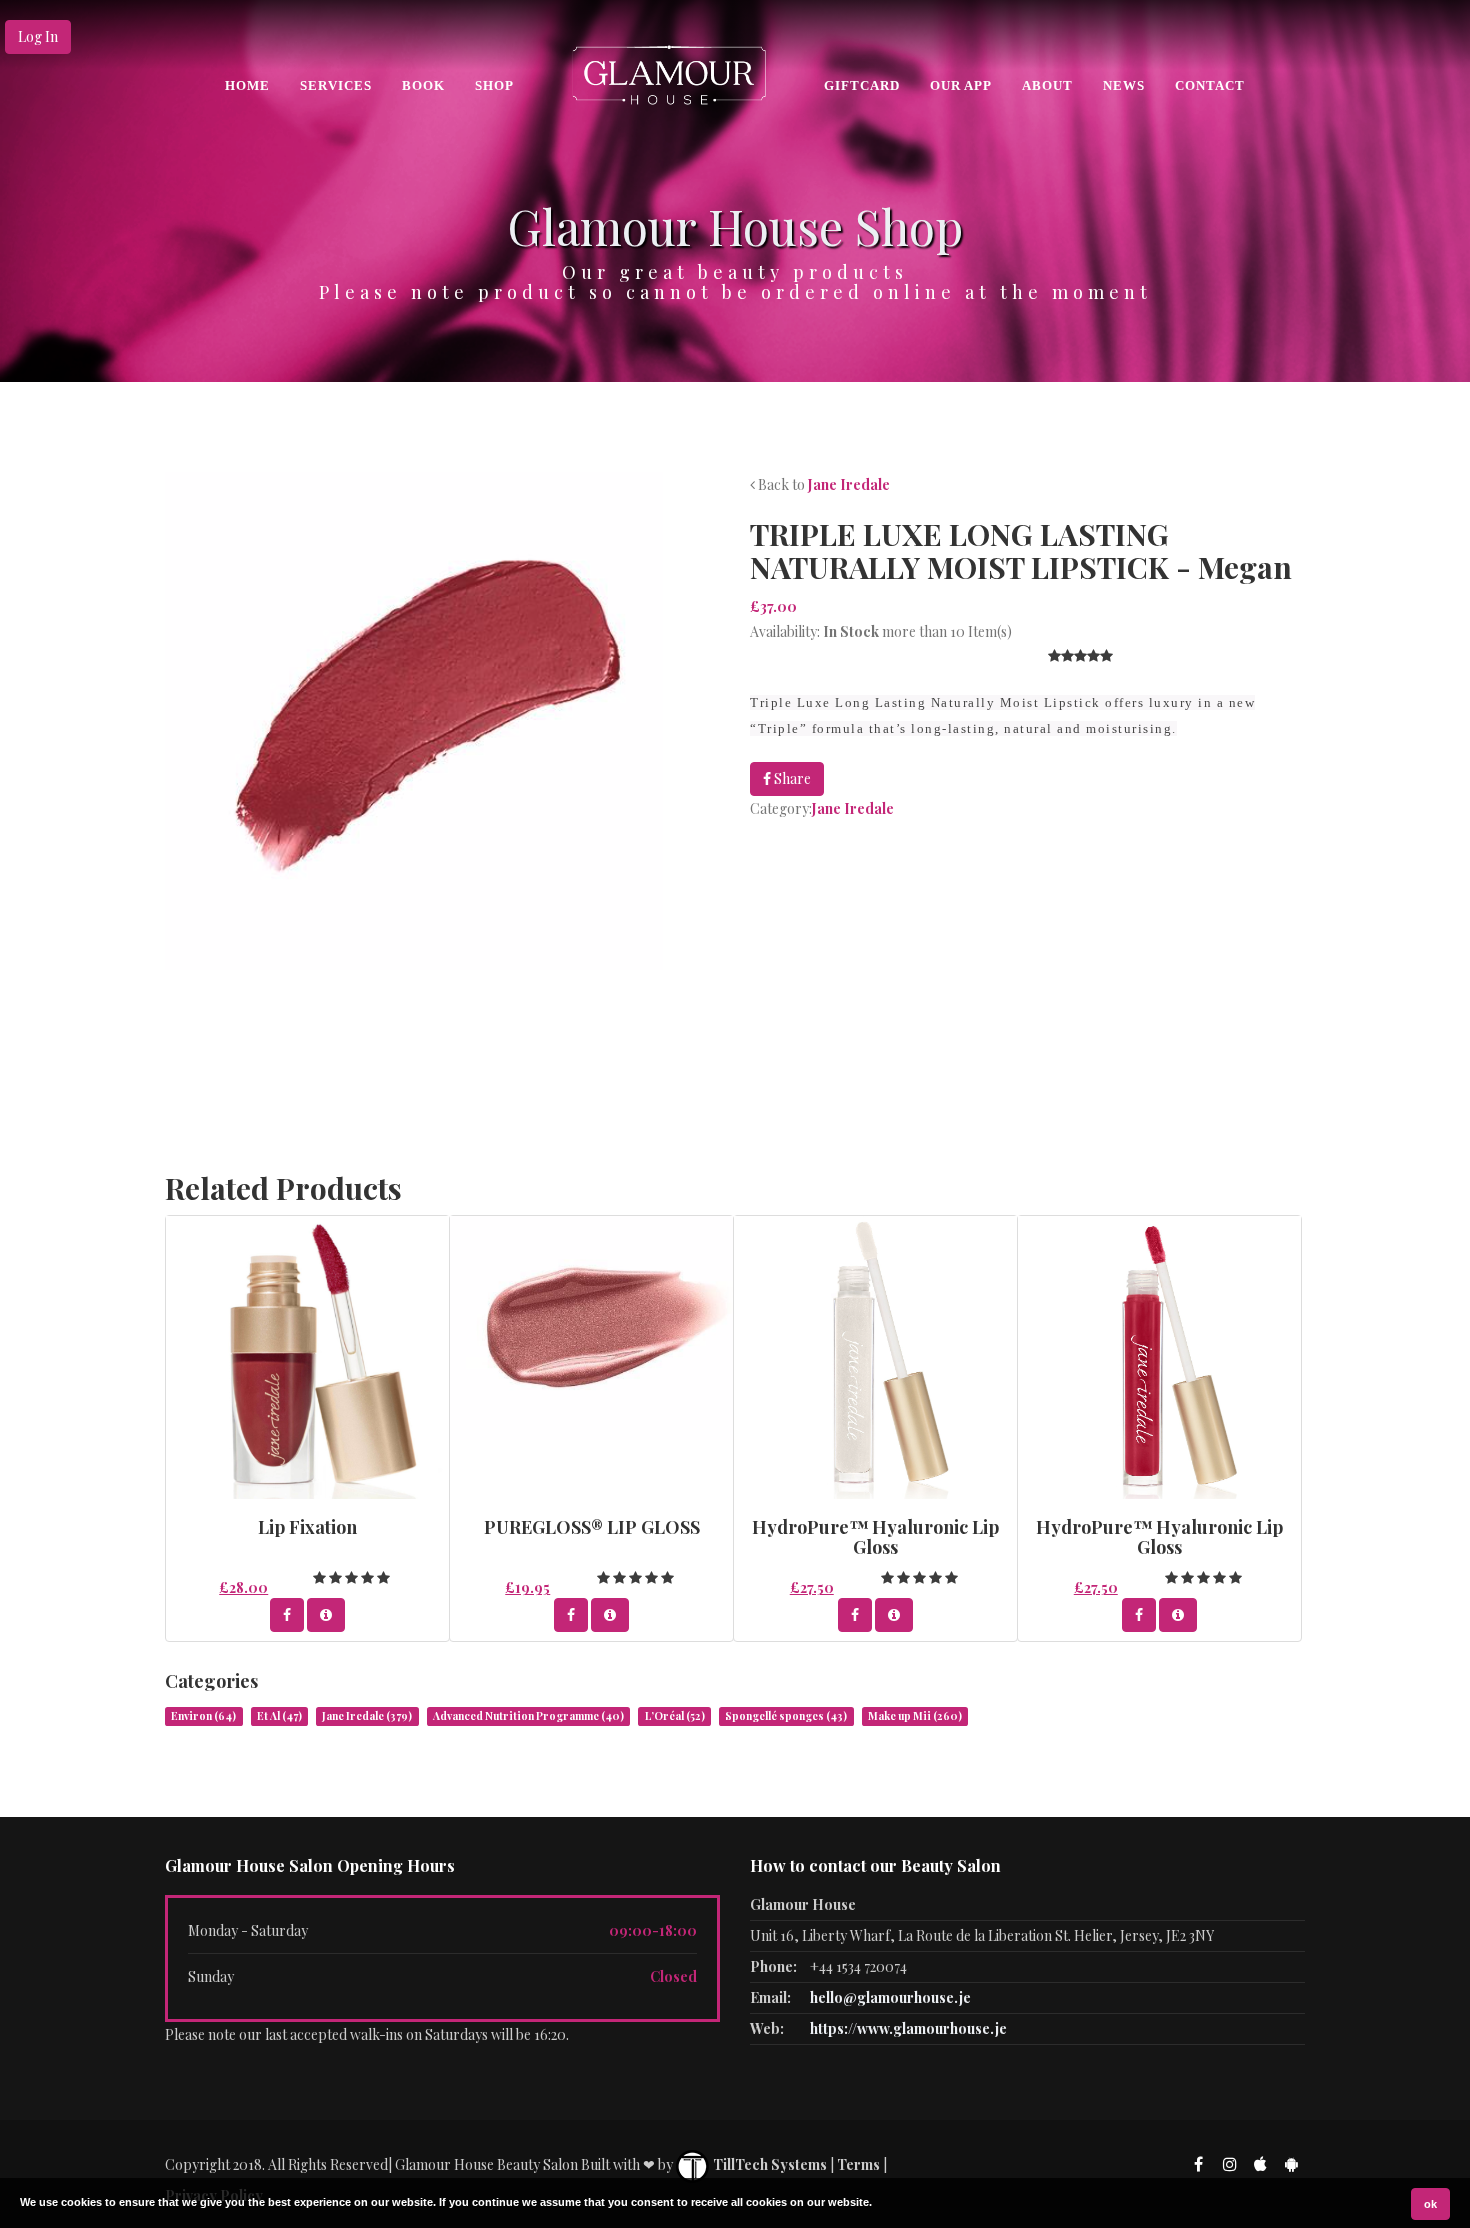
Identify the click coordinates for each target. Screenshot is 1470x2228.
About (1047, 85)
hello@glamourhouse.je (890, 1997)
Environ (203, 1716)
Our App (961, 85)
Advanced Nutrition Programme (528, 1716)
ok (1430, 2204)
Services (336, 85)
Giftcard (862, 85)
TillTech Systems (768, 2164)
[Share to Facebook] (287, 1615)
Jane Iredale (849, 484)
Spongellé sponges (786, 1716)
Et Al (279, 1716)
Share (791, 778)
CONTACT (1210, 85)
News (1124, 85)
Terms (858, 2164)
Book (423, 85)
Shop (494, 85)
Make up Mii (915, 1716)
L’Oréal (675, 1716)
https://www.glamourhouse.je (908, 2028)
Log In (38, 36)
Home (247, 85)
